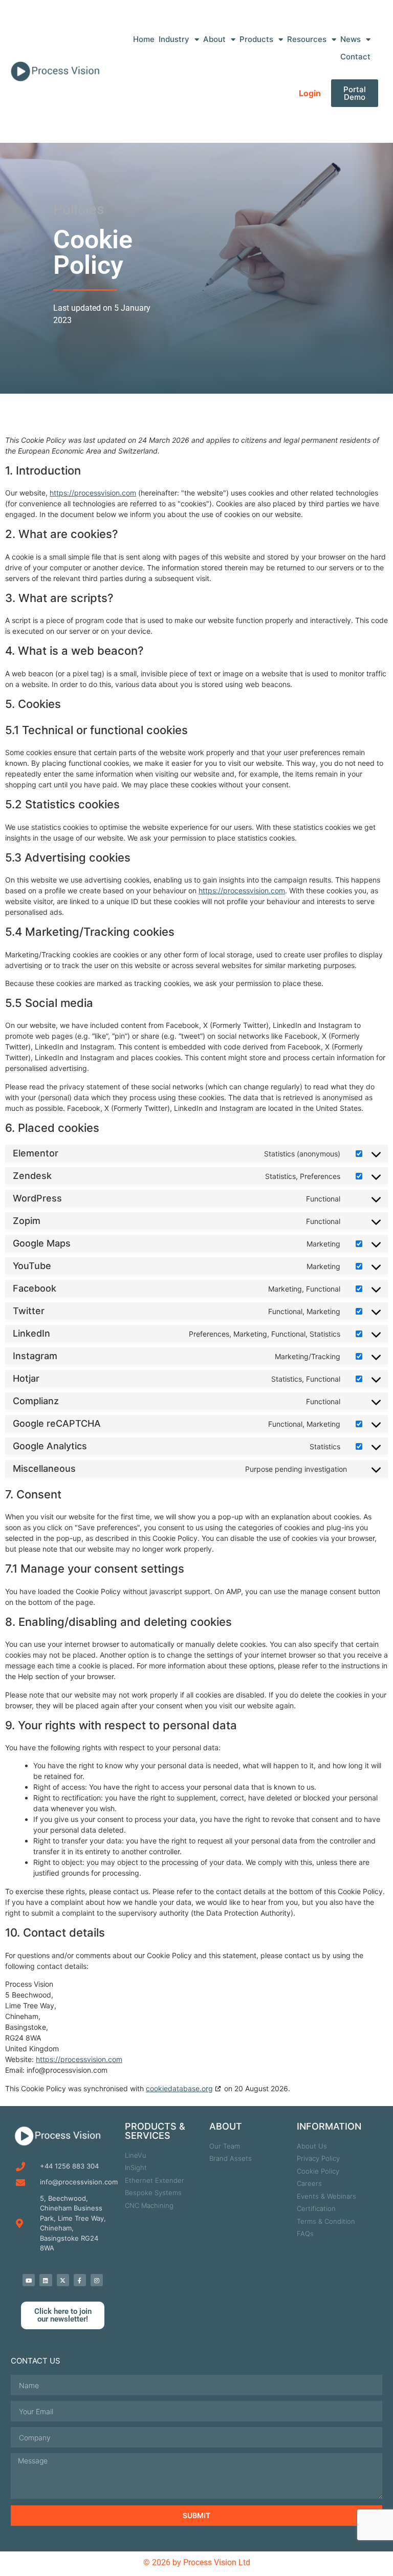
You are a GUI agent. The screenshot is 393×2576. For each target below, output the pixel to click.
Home (144, 39)
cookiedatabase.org (179, 2088)
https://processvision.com (93, 493)
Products (256, 39)
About (214, 39)
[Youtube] (29, 2280)
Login (310, 93)
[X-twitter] (63, 2280)
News (351, 39)
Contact (355, 57)
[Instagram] (97, 2280)
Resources (307, 39)
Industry (174, 39)
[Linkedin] (46, 2280)
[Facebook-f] (80, 2280)
